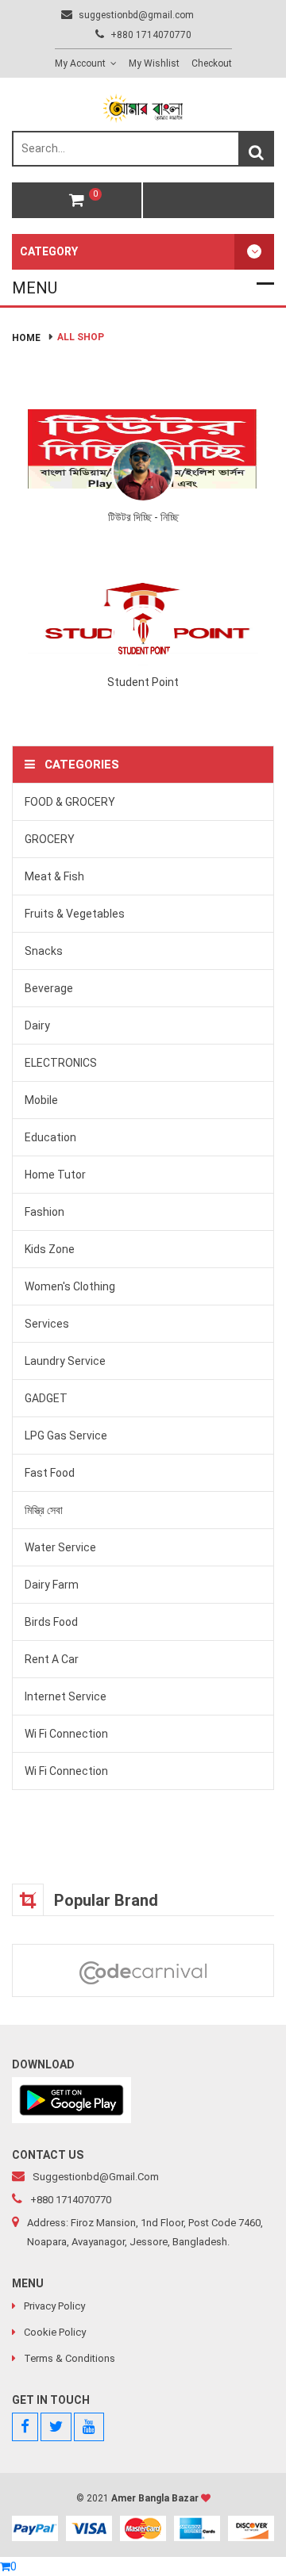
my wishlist (154, 63)
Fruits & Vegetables (75, 914)
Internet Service (66, 1696)
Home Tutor (55, 1175)
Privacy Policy (54, 2306)
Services (47, 1324)
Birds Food (51, 1622)
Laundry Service (65, 1361)
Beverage (49, 988)
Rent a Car (52, 1659)
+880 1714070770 (150, 35)
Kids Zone (50, 1249)
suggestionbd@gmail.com (135, 15)
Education (50, 1137)
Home (26, 338)
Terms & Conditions (70, 2358)
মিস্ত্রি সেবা (44, 1510)
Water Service (60, 1547)
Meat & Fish (54, 876)
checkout (212, 63)
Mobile (41, 1100)
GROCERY (50, 839)
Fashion (44, 1212)
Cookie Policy (55, 2332)
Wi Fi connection (66, 1734)
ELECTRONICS (61, 1063)
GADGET (46, 1398)
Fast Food (50, 1473)
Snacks (44, 951)
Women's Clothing (70, 1286)
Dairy (37, 1025)
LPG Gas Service (66, 1436)
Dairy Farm (52, 1585)
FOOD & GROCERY (70, 802)
